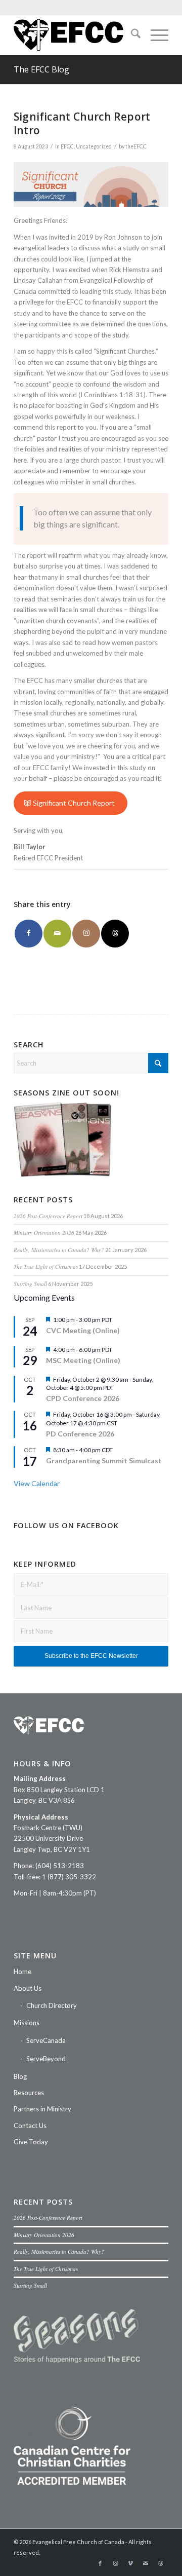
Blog (20, 2076)
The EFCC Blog (41, 69)
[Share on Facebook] (29, 934)
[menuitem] (131, 35)
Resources (29, 2093)
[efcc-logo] (76, 35)
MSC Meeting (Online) (83, 1360)
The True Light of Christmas (46, 1266)
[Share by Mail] (57, 934)
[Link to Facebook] (100, 2563)
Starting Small (30, 1284)
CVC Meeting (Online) (83, 1330)
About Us (28, 1988)
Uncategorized (94, 146)
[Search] (131, 35)
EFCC (67, 146)
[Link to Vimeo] (130, 2563)
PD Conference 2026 (80, 1434)
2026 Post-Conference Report (48, 1216)
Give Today (31, 2142)
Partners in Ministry (42, 2109)
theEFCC (136, 146)
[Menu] (154, 35)
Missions (27, 2023)
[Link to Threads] (115, 934)
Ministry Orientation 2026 (44, 1233)
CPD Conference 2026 (83, 1398)
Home (22, 1972)
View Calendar (37, 1483)
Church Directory (52, 2005)
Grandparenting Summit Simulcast (104, 1461)
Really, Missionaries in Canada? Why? (59, 1250)
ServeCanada (46, 2040)
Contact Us (30, 2126)
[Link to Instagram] (86, 934)
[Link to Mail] (146, 2563)
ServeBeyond (46, 2059)
